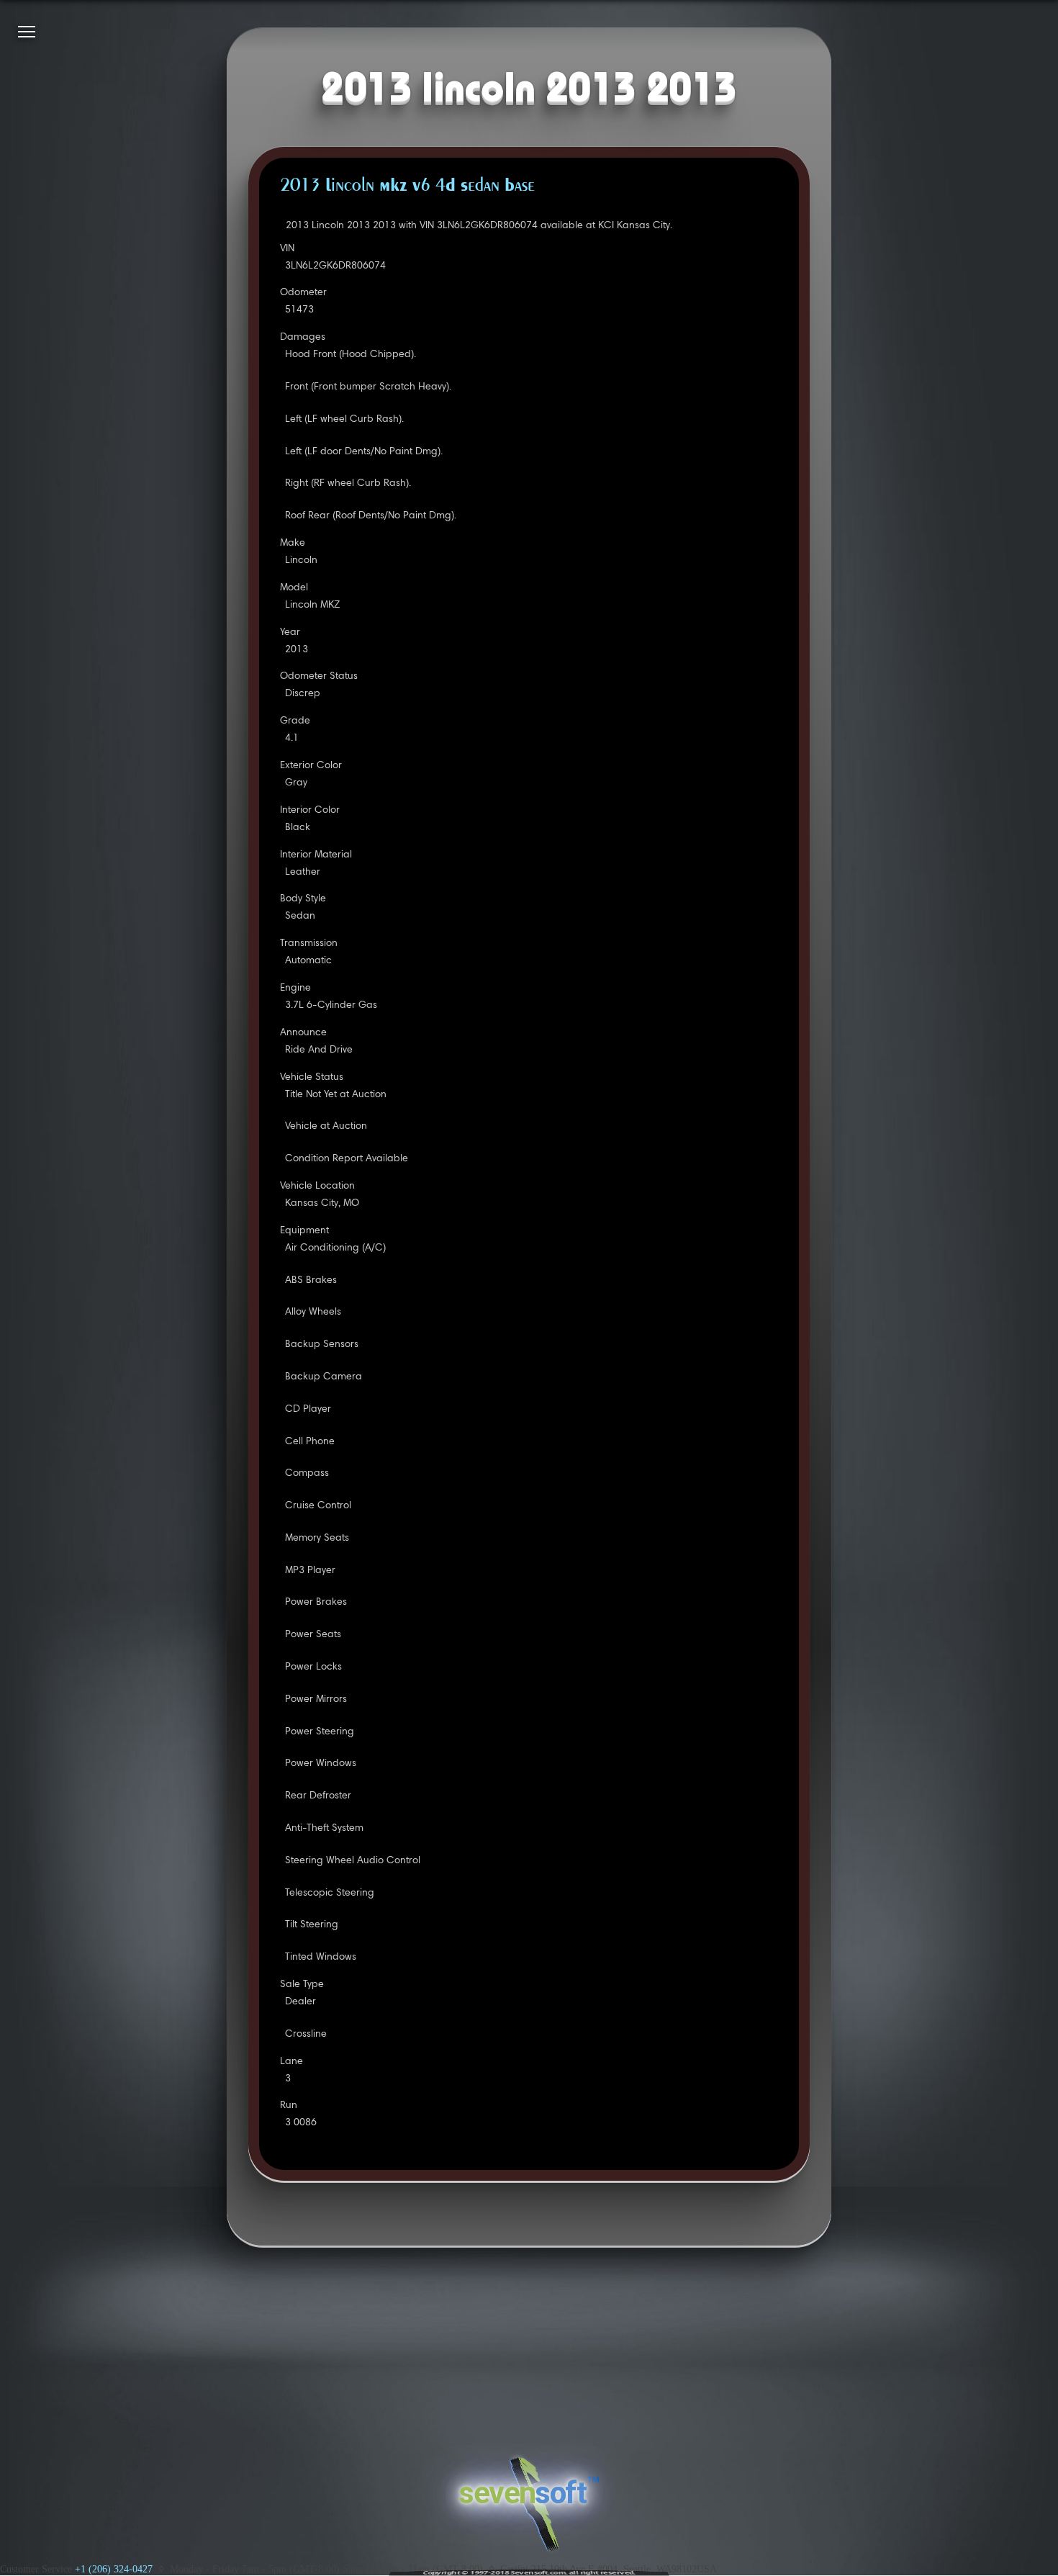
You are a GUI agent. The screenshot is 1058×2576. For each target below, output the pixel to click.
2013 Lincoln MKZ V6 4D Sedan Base (407, 186)
